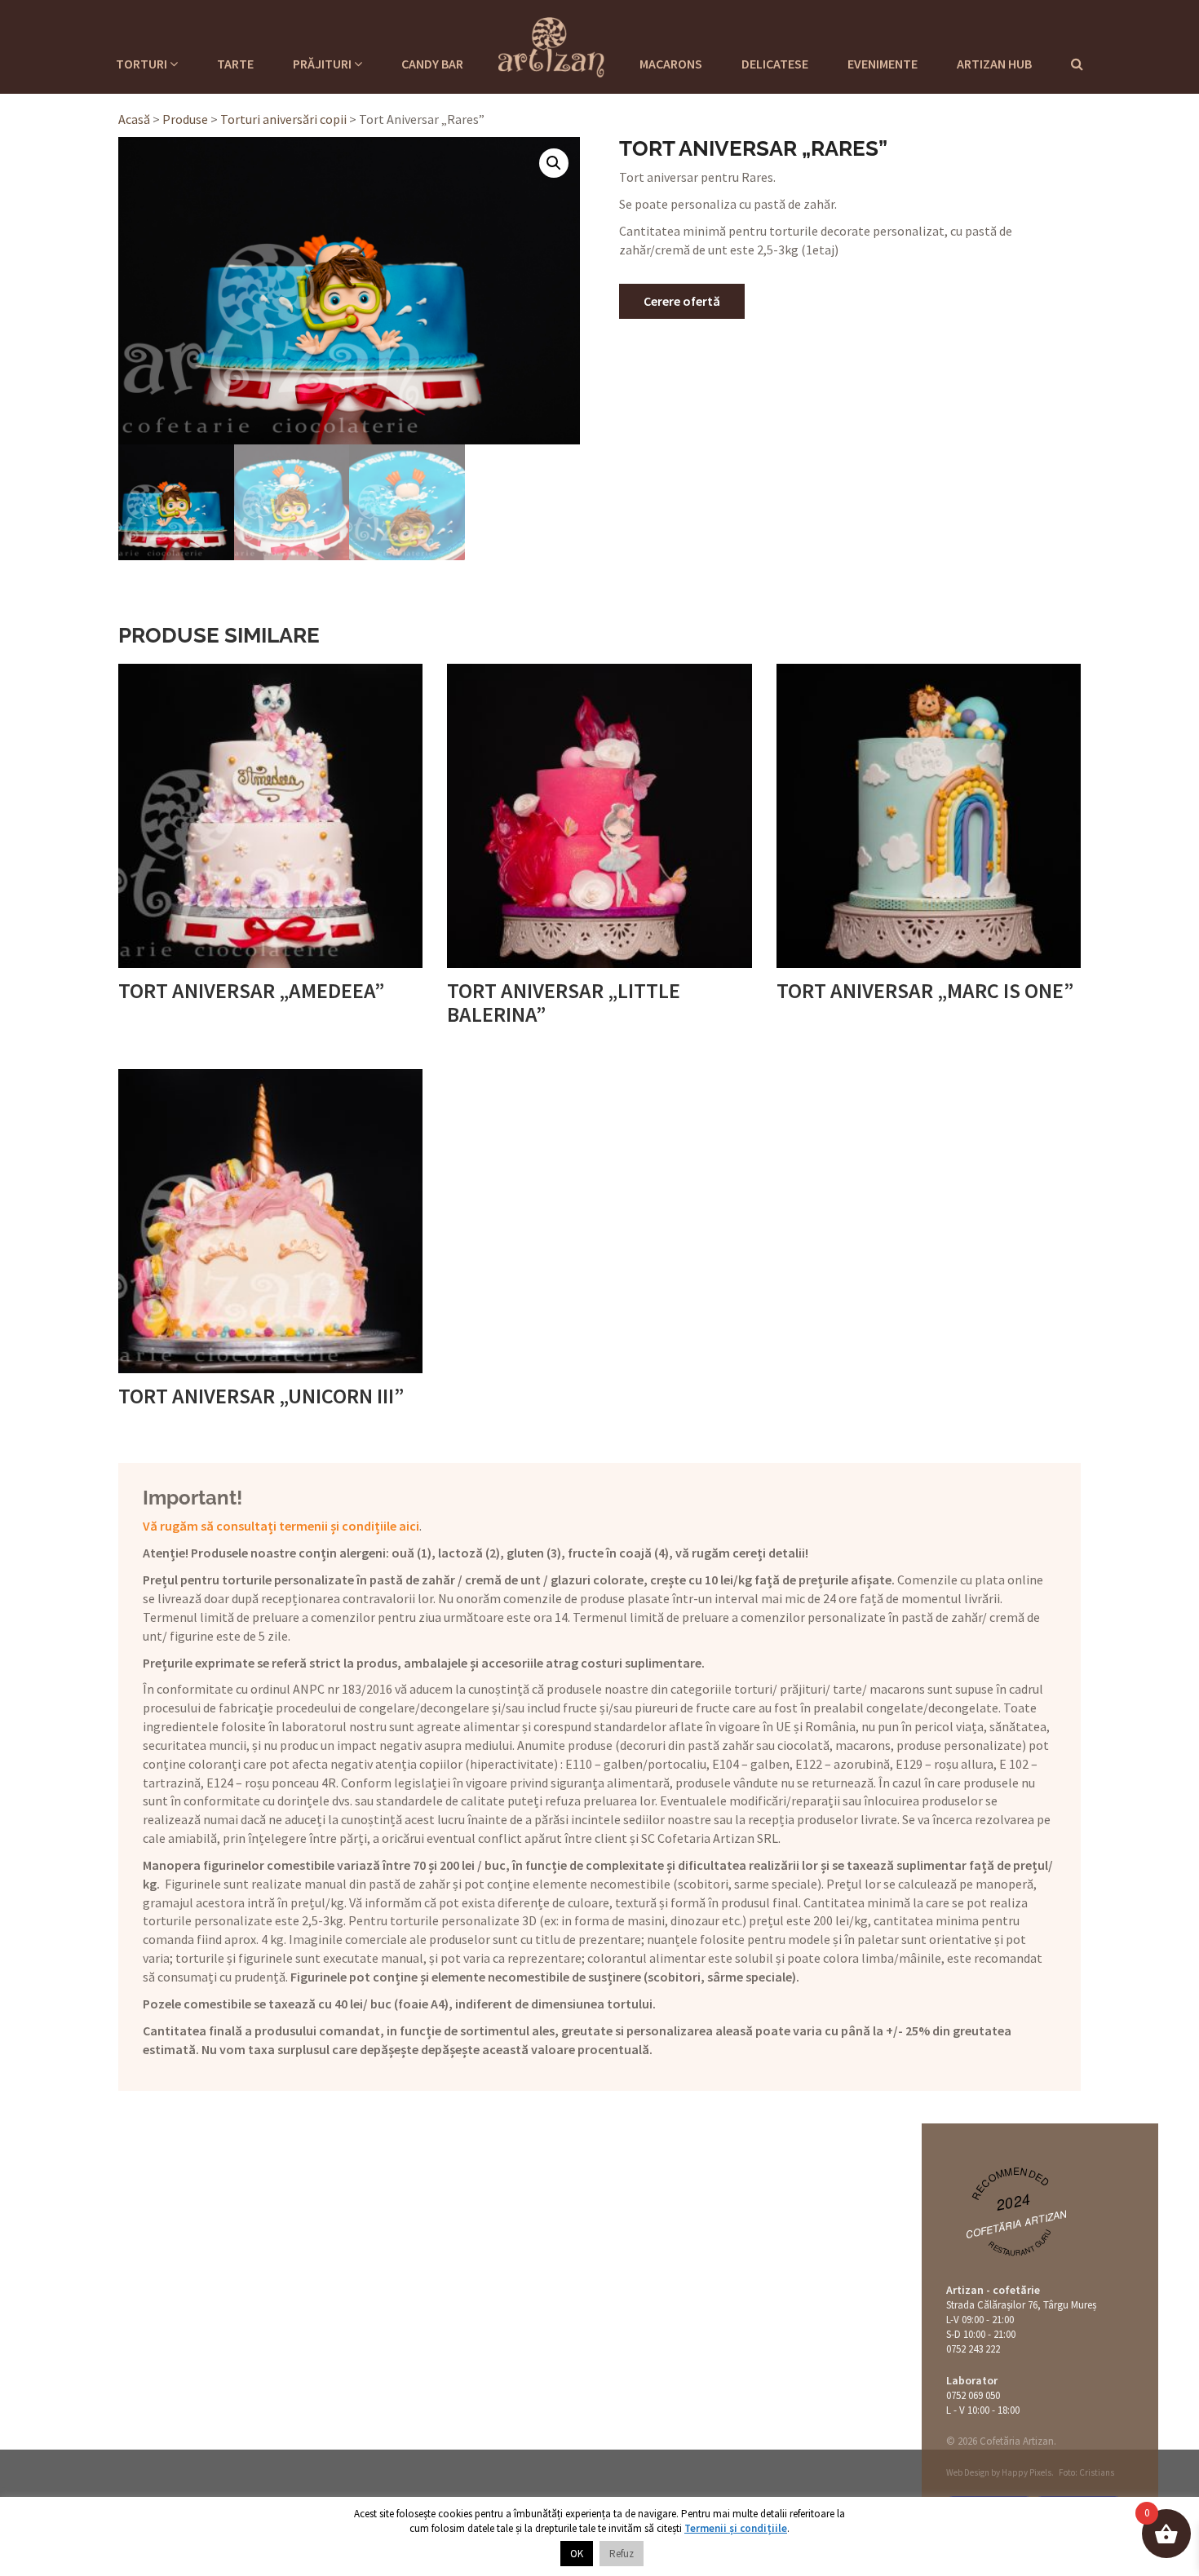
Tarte (235, 64)
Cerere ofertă (682, 301)
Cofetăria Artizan (1017, 2223)
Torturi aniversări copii (283, 119)
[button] (554, 163)
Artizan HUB (994, 64)
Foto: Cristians (1086, 2472)
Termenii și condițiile (736, 2528)
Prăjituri (323, 64)
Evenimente (883, 64)
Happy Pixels (1026, 2472)
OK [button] (577, 2554)
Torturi (143, 64)
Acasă (134, 119)
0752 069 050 (973, 2395)
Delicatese (775, 64)
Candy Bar (432, 64)
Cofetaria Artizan (551, 45)
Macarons (671, 64)
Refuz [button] (622, 2554)
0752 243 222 (973, 2349)
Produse (185, 119)
